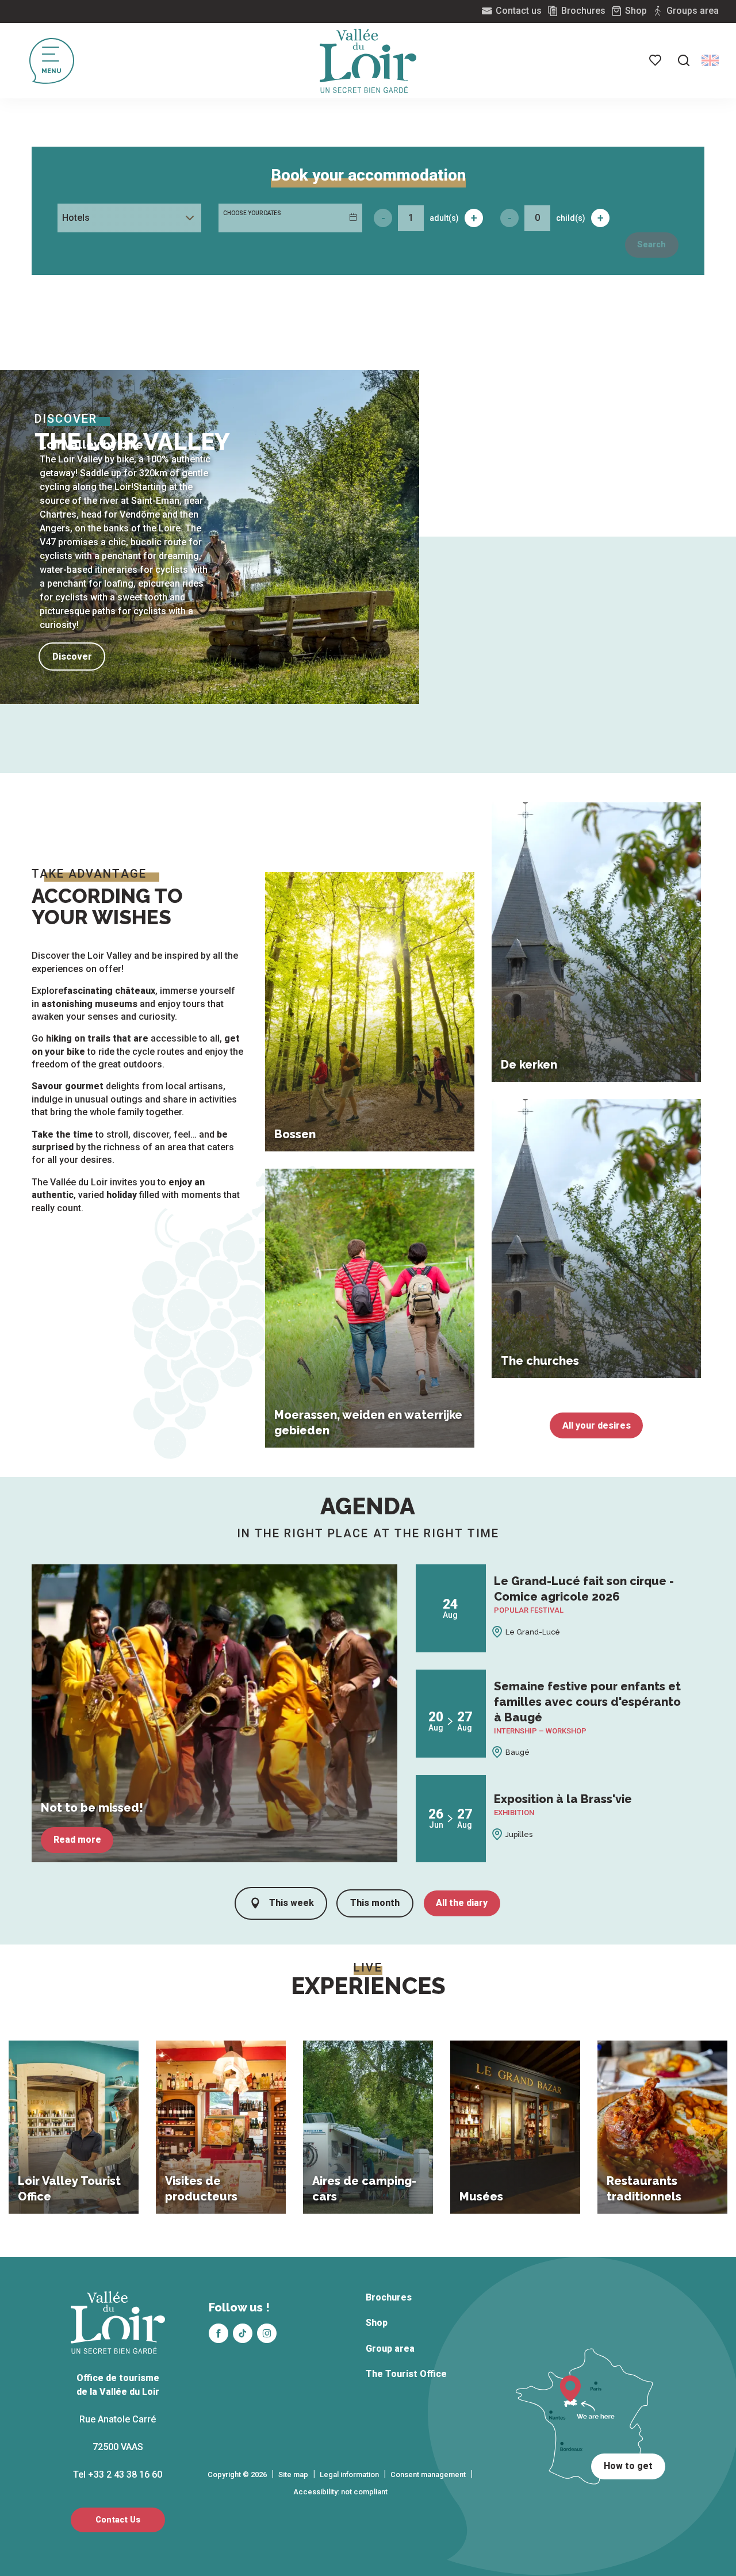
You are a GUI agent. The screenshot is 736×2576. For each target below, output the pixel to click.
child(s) (571, 218)
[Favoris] (656, 60)
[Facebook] (218, 2333)
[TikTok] (243, 2333)
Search (651, 245)
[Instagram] (267, 2333)
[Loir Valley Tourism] (368, 61)
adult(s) (444, 218)
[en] (710, 60)
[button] (684, 60)
